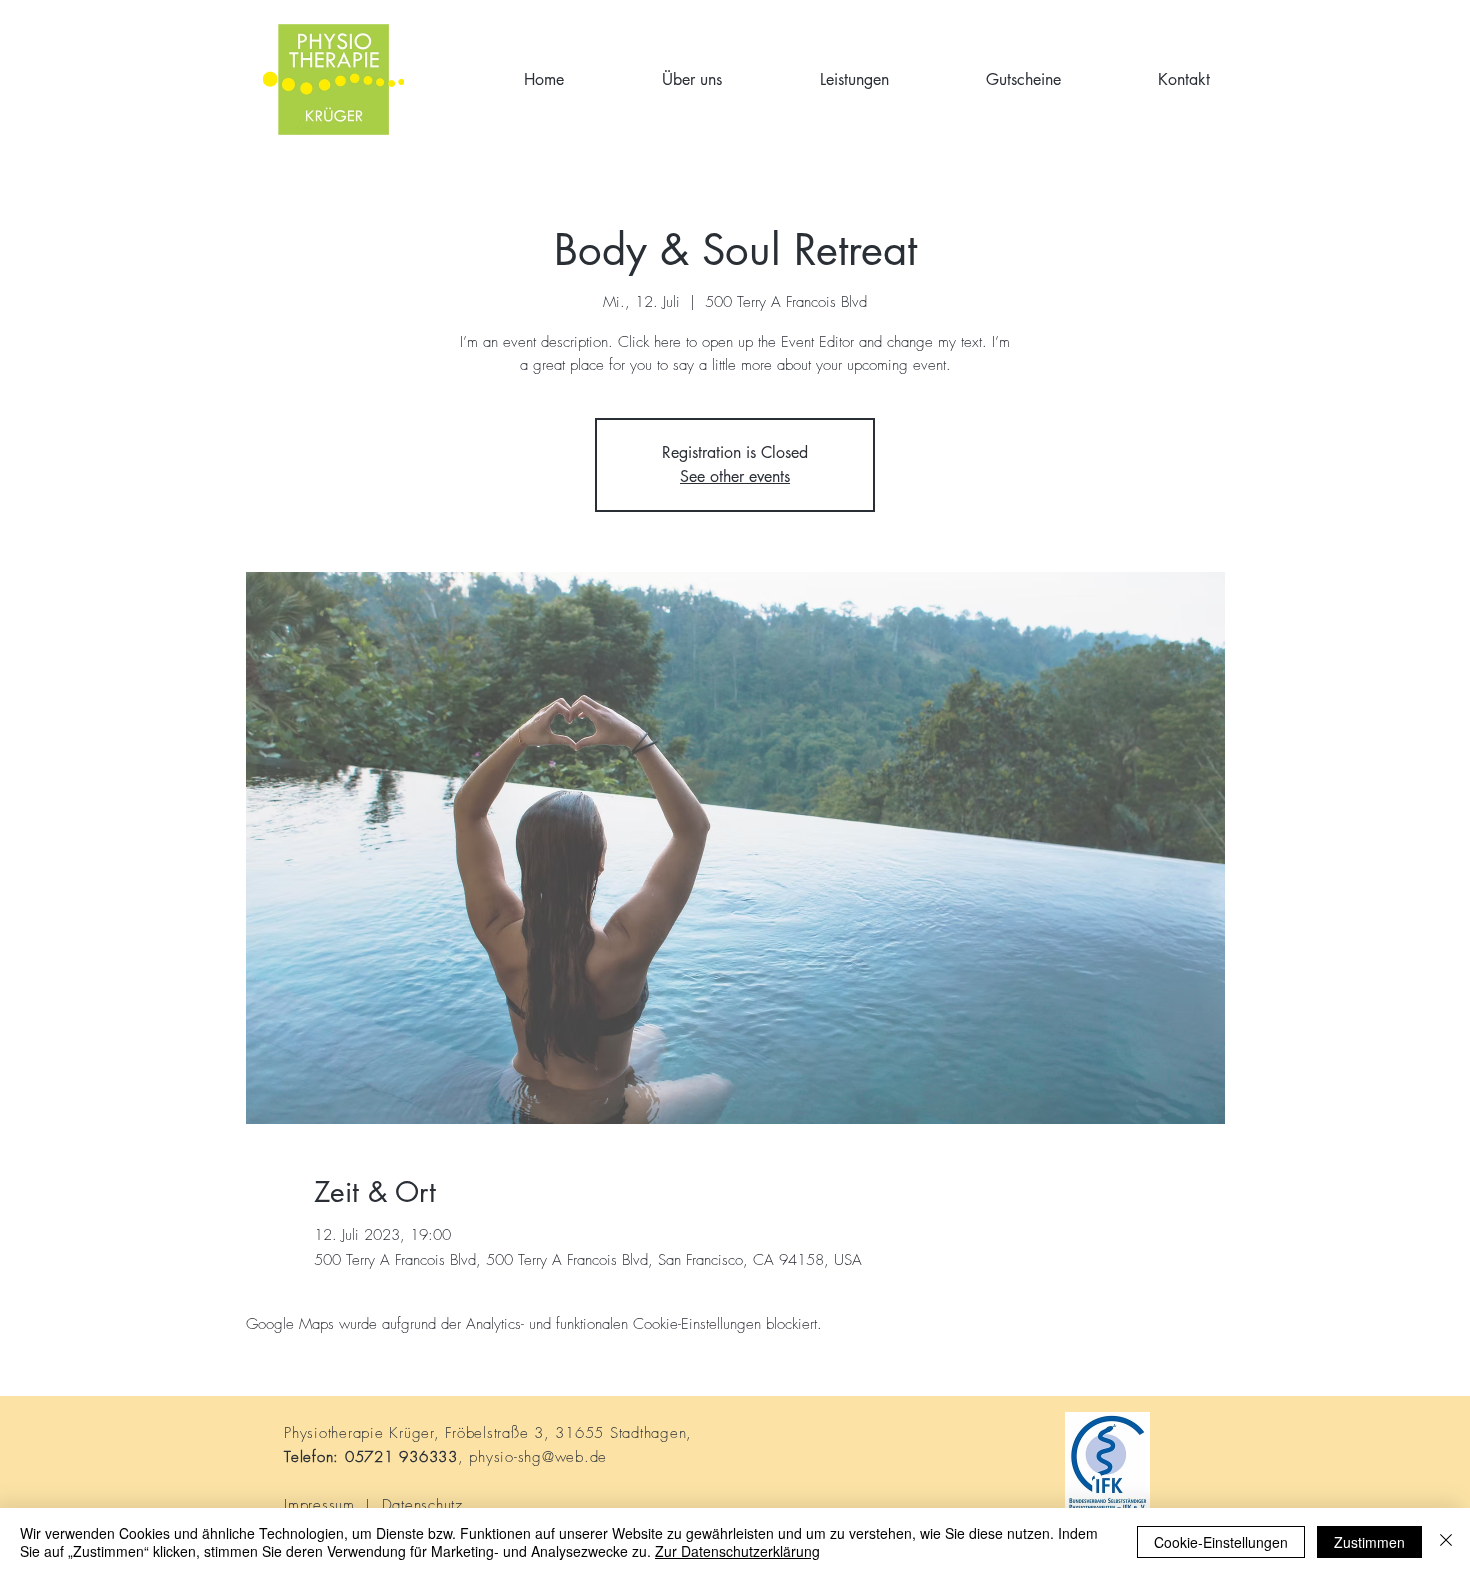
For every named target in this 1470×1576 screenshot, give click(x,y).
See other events (735, 476)
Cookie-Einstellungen (1221, 1542)
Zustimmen (1369, 1542)
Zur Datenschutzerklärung (737, 1551)
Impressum (319, 1505)
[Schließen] (1446, 1542)
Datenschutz (422, 1505)
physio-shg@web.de (538, 1457)
